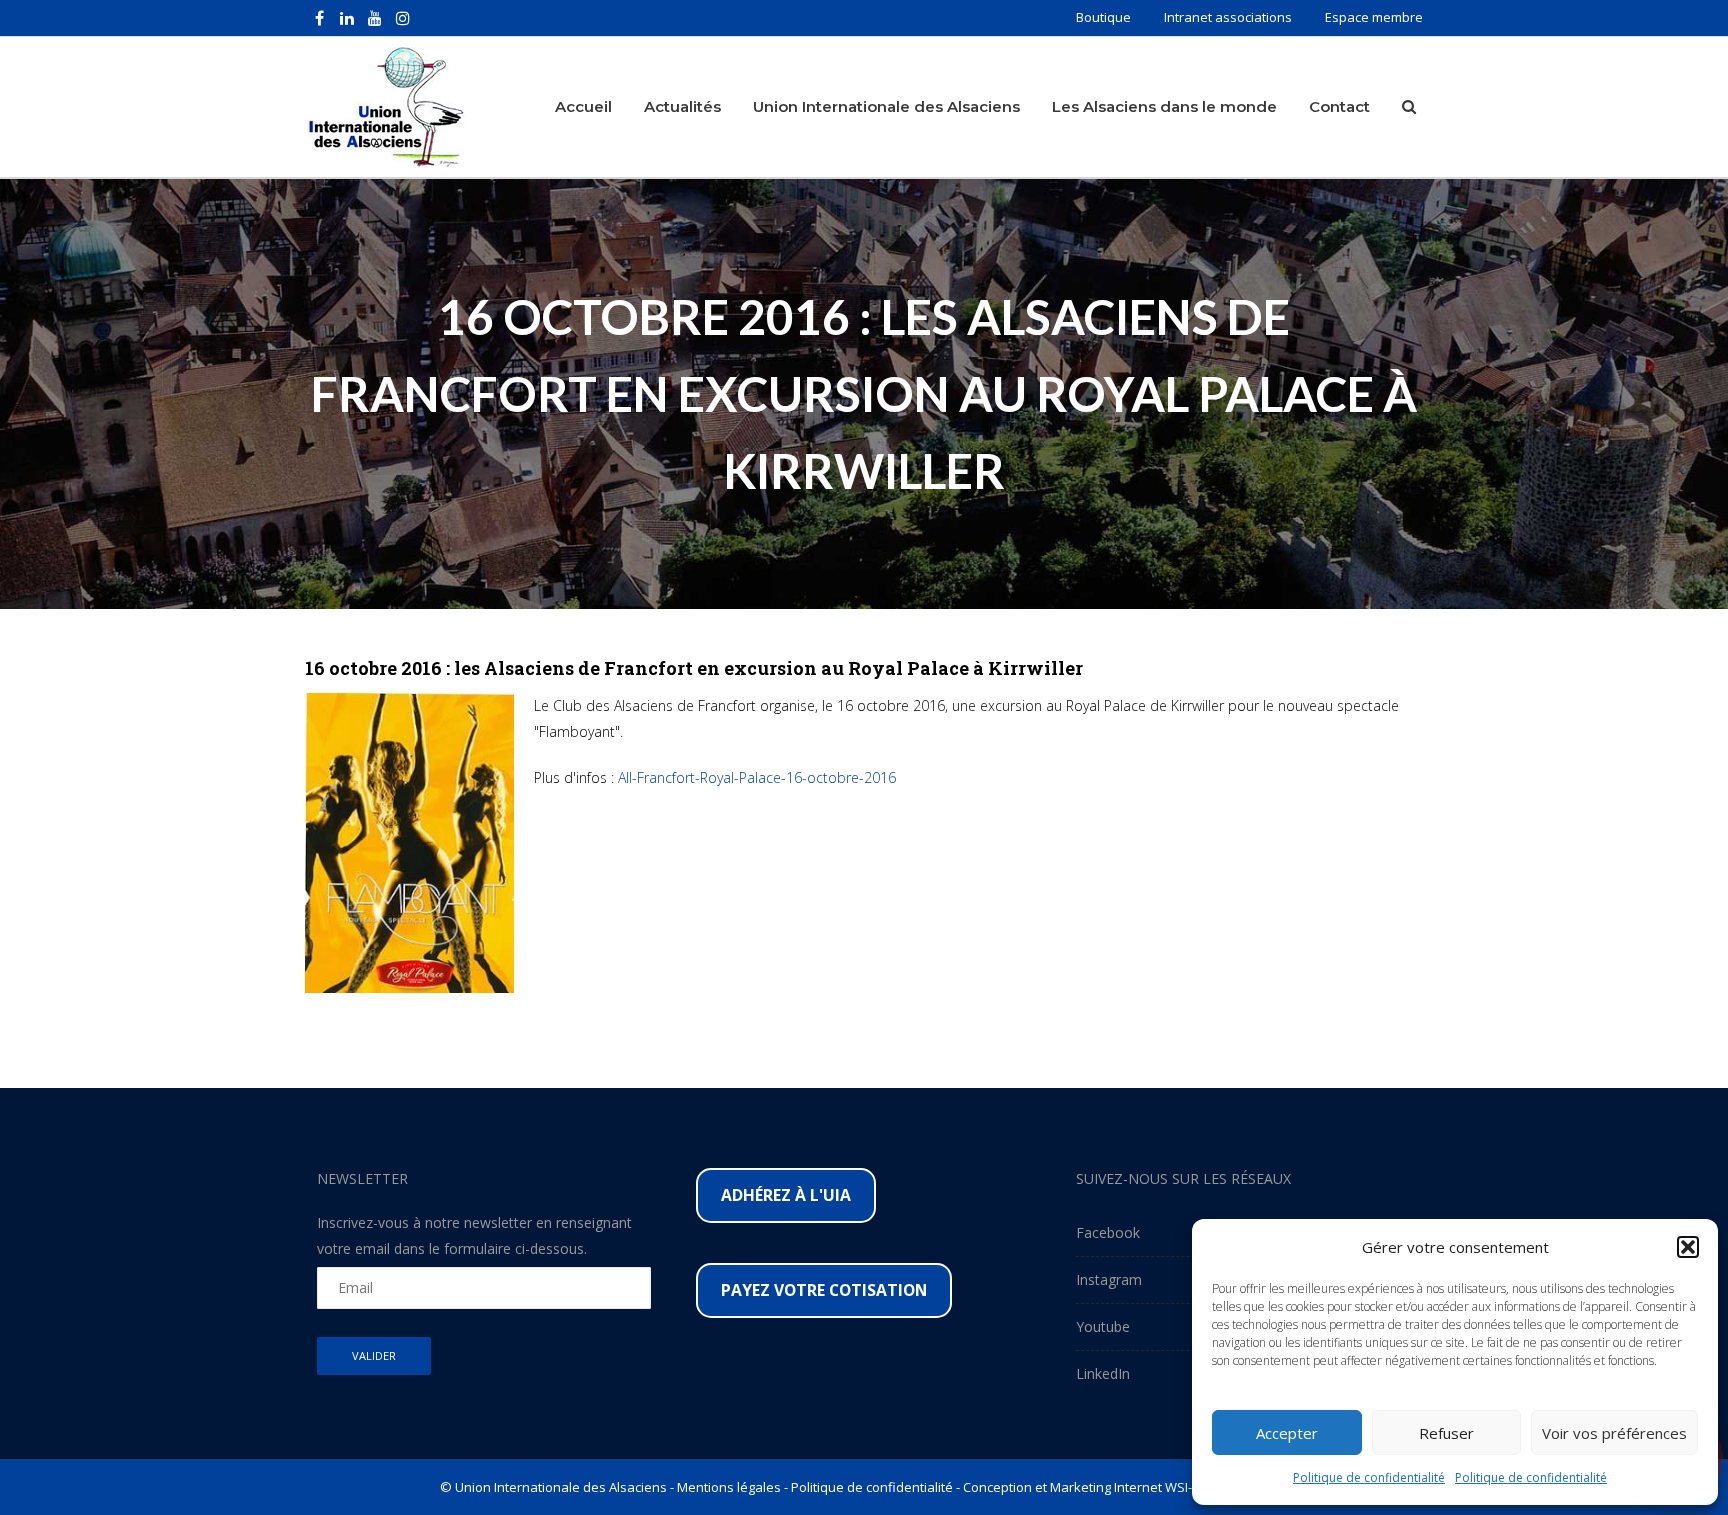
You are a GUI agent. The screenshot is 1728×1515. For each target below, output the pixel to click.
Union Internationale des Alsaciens (886, 106)
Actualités (682, 106)
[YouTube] (375, 18)
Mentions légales (729, 1487)
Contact (1339, 106)
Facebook (1108, 1232)
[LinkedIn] (347, 18)
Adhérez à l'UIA (786, 1195)
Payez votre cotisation (824, 1290)
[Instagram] (403, 18)
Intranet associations (1228, 17)
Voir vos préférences (1614, 1433)
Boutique (1103, 17)
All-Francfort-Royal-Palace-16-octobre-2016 (757, 777)
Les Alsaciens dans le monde (1164, 106)
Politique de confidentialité (1369, 1477)
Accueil (583, 106)
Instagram (1109, 1279)
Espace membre (1374, 17)
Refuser (1446, 1433)
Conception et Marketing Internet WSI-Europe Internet (1125, 1487)
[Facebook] (319, 18)
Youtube (1103, 1326)
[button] (1688, 1247)
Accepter (1287, 1433)
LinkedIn (1103, 1373)
